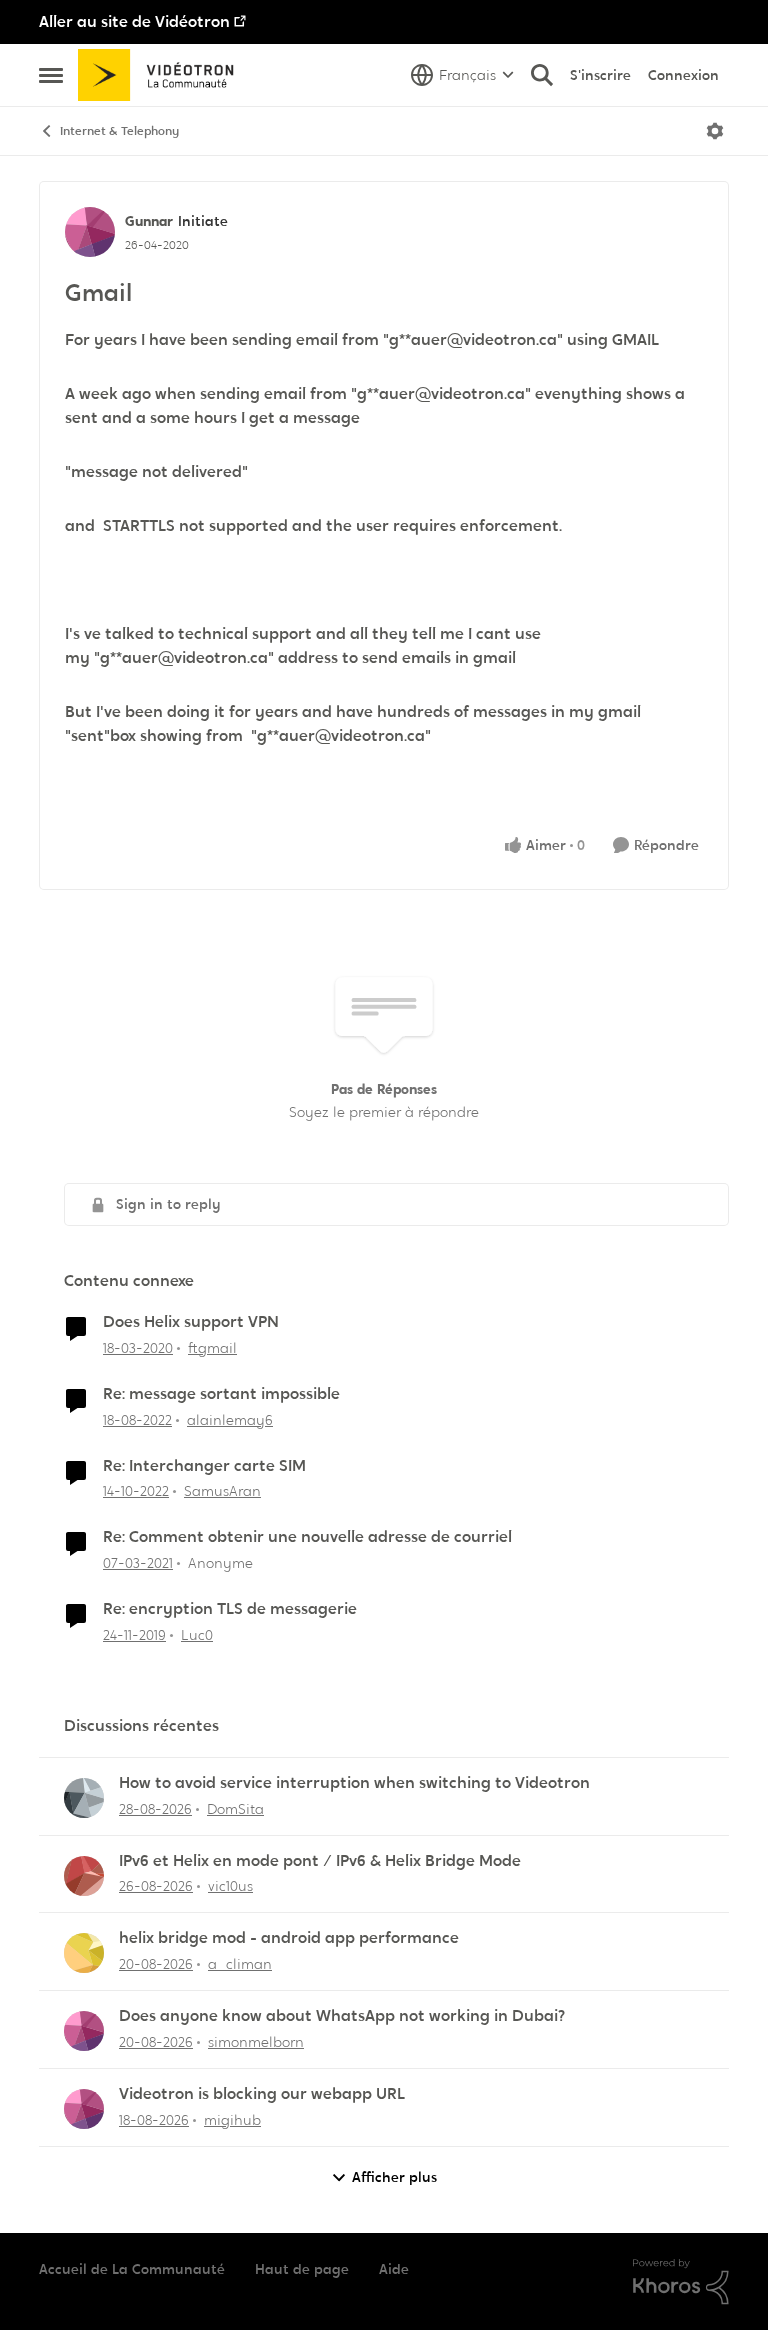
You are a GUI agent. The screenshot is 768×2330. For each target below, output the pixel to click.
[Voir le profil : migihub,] (84, 2109)
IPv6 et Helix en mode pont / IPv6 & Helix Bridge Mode (320, 1861)
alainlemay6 (230, 1420)
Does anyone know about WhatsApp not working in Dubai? (342, 2016)
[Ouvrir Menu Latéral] (51, 75)
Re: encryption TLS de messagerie (230, 1609)
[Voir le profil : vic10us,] (84, 1876)
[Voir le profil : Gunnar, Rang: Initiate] (90, 232)
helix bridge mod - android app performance (289, 1938)
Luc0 (197, 1635)
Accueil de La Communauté (132, 2269)
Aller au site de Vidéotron (134, 21)
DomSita (235, 1809)
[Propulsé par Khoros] (681, 2282)
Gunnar (149, 221)
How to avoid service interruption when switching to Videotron (354, 1783)
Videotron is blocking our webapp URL (262, 2094)
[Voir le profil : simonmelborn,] (84, 2031)
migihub (232, 2120)
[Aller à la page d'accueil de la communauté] (162, 75)
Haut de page (302, 2269)
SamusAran (222, 1491)
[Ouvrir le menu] (715, 131)
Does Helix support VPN (191, 1322)
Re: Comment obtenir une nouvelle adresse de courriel (307, 1537)
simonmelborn (256, 2042)
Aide (394, 2269)
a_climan (240, 1964)
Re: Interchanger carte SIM (204, 1466)
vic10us (230, 1886)
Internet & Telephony (119, 131)
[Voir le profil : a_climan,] (84, 1953)
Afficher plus (394, 2177)
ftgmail (212, 1348)
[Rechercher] (542, 75)
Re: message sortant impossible (221, 1394)
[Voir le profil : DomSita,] (84, 1798)
